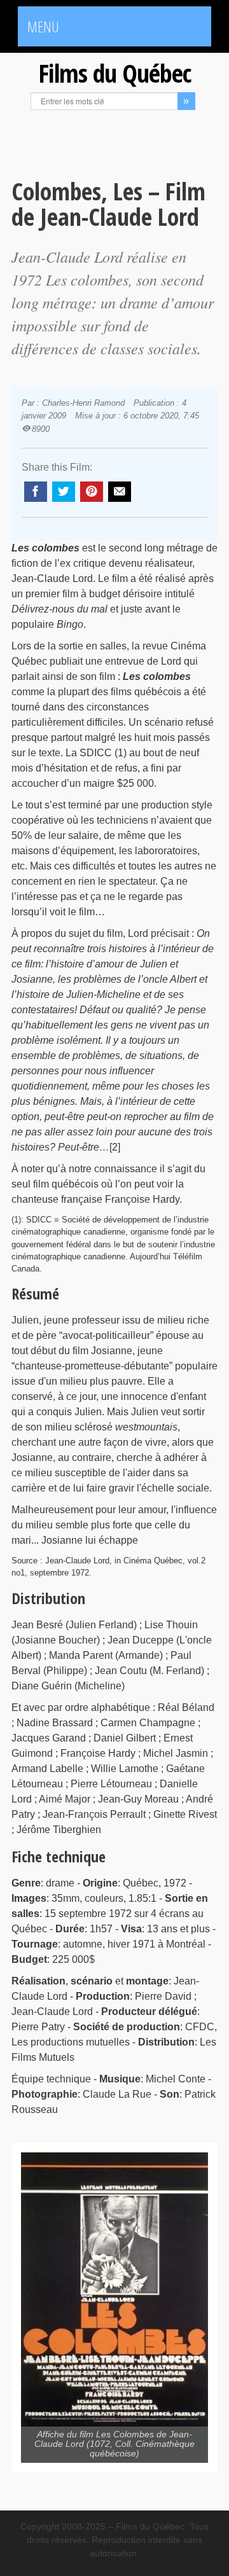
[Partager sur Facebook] (36, 492)
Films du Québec (114, 73)
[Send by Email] (120, 492)
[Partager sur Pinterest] (92, 492)
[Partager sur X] (64, 492)
